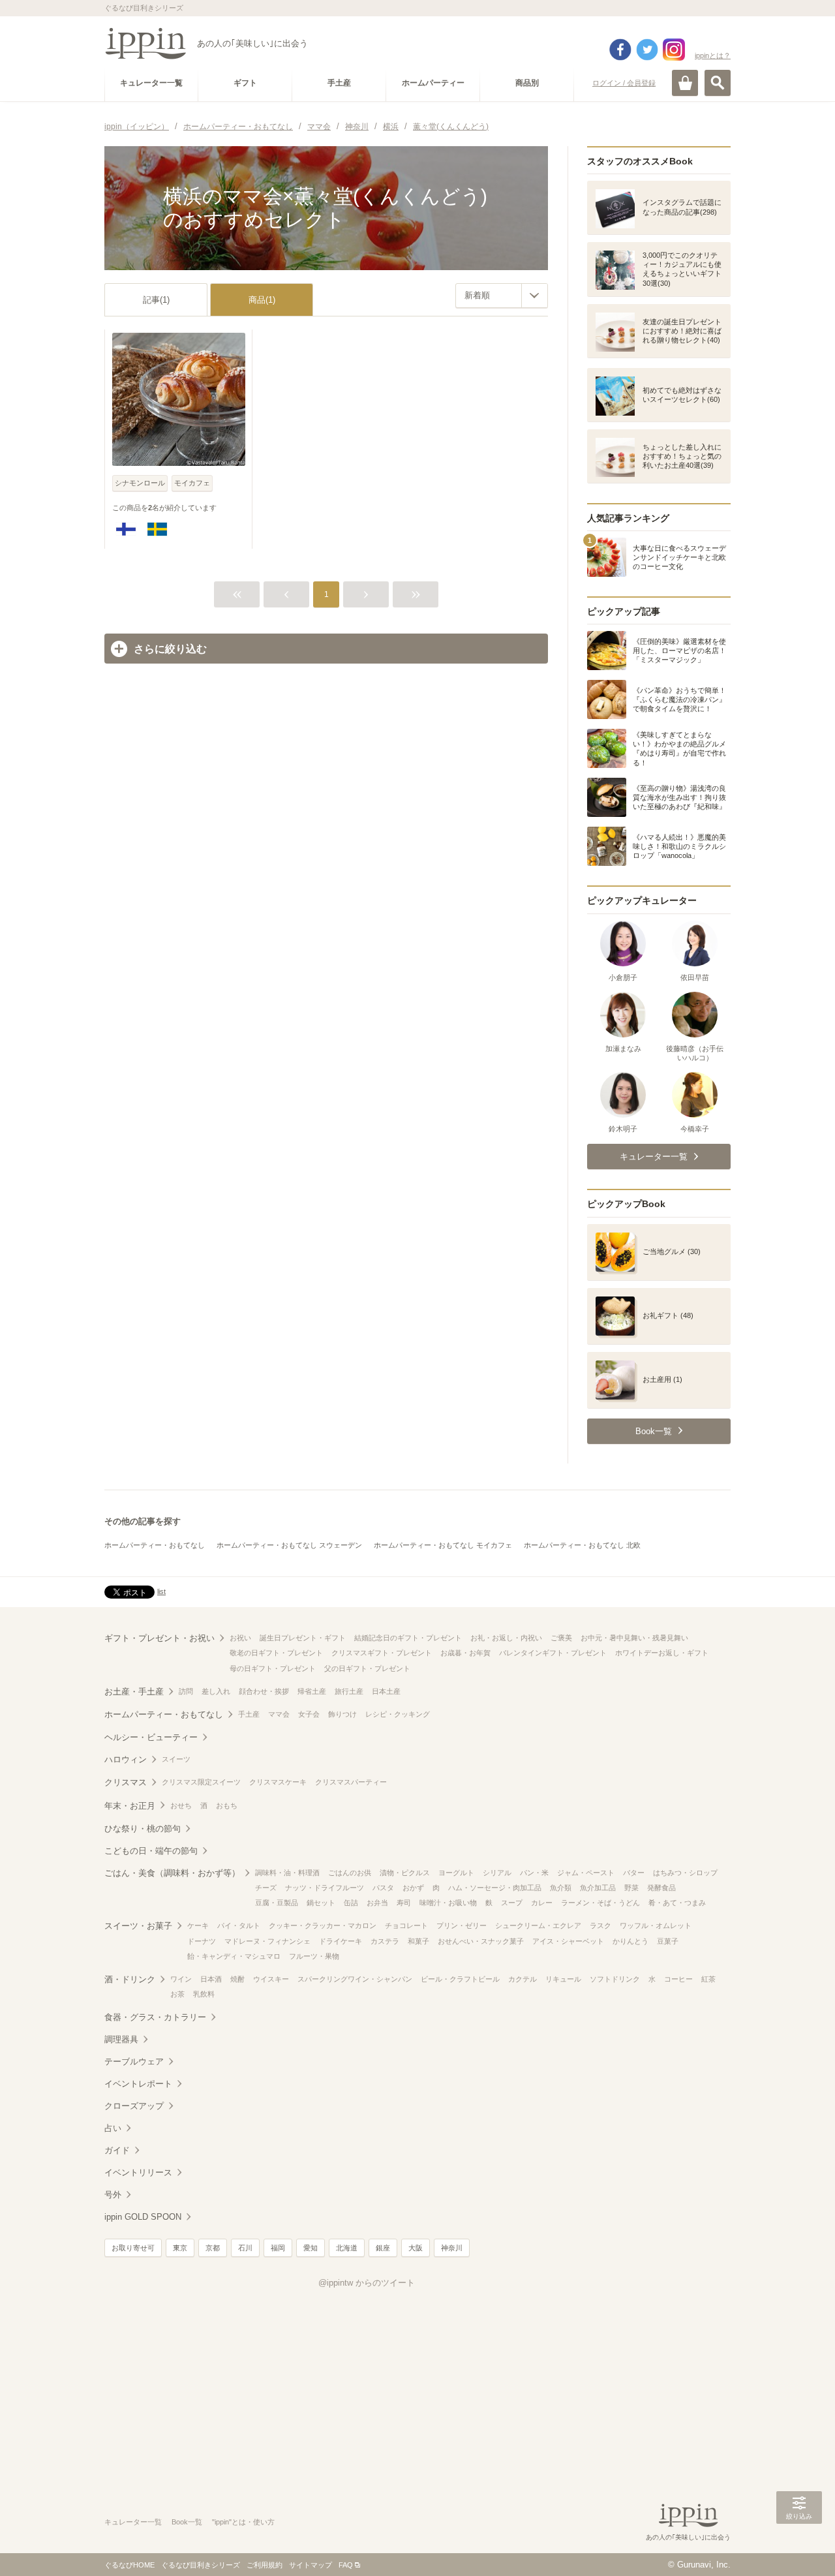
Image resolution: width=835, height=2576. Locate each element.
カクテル (523, 1979)
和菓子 (418, 1941)
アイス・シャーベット (568, 1941)
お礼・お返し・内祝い (506, 1638)
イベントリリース (138, 2172)
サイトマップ (311, 2565)
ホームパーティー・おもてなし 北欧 (582, 1545)
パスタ (383, 1888)
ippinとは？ (713, 55)
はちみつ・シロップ (685, 1873)
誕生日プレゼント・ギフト (303, 1638)
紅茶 (708, 1979)
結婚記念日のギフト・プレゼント (408, 1638)
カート (685, 83)
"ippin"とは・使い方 (243, 2522)
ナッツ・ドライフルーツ (325, 1888)
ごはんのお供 (350, 1873)
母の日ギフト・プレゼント (273, 1668)
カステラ (385, 1941)
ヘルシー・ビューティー (151, 1737)
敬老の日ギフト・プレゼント (276, 1653)
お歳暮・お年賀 (465, 1653)
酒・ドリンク (130, 1979)
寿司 (404, 1903)
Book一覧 (187, 2522)
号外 (113, 2195)
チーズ (266, 1888)
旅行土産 (349, 1691)
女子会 (309, 1714)
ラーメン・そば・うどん (600, 1903)
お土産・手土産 (134, 1692)
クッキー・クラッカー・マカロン (323, 1925)
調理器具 (121, 2039)
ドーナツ (202, 1941)
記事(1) (156, 300)
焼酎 (237, 1979)
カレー (542, 1903)
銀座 (383, 2248)
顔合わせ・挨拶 (264, 1691)
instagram (674, 50)
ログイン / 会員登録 (624, 83)
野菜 (631, 1888)
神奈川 (452, 2248)
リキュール (563, 1979)
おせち (181, 1805)
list (161, 1591)
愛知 (311, 2248)
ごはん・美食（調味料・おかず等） (172, 1873)
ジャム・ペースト (586, 1873)
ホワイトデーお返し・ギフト (662, 1653)
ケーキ (198, 1925)
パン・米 (534, 1873)
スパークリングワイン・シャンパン (355, 1979)
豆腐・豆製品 (277, 1903)
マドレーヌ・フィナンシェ (267, 1941)
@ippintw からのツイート (367, 2283)
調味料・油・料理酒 (287, 1873)
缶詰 (351, 1903)
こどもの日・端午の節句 (151, 1851)
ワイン (181, 1979)
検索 (718, 83)
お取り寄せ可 (133, 2248)
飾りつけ (342, 1714)
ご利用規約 (265, 2565)
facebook (620, 50)
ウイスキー (271, 1979)
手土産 (249, 1714)
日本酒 (211, 1979)
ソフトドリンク (615, 1979)
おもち (227, 1805)
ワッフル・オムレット (656, 1925)
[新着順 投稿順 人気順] (502, 296)
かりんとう (630, 1941)
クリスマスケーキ (278, 1782)
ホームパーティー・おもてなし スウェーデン (289, 1545)
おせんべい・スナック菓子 (481, 1941)
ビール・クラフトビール (460, 1979)
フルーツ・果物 (314, 1956)
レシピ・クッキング (398, 1714)
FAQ (346, 2565)
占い (113, 2128)
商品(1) (262, 300)
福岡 (278, 2248)
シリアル (497, 1873)
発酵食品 (661, 1888)
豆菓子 (668, 1941)
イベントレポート (138, 2084)
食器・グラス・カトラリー (155, 2017)
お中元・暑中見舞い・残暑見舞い (634, 1638)
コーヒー (678, 1979)
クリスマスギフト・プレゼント (382, 1653)
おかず (413, 1888)
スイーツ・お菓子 (138, 1926)
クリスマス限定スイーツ (201, 1782)
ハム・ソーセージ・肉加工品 (495, 1888)
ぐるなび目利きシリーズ (201, 2565)
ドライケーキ (341, 1941)
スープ (512, 1903)
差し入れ (216, 1691)
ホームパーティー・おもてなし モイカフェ (443, 1545)
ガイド (117, 2150)
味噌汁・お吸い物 (448, 1903)
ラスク (600, 1925)
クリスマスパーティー (351, 1782)
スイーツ (176, 1759)
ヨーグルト (456, 1873)
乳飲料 (204, 1994)
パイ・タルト (239, 1925)
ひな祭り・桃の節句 (143, 1829)
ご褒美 (561, 1638)
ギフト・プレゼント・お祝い (159, 1638)
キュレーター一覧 (133, 2522)
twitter (647, 50)
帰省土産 (312, 1691)
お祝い (240, 1638)
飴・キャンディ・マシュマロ (234, 1956)
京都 (213, 2248)
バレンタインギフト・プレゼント (553, 1653)
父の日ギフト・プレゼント (367, 1668)
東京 (180, 2248)
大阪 (416, 2248)
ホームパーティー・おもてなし (155, 1545)
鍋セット (321, 1903)
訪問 (186, 1691)
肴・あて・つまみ (677, 1903)
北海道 (347, 2248)
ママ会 (279, 1714)
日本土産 (386, 1691)
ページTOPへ (799, 2547)
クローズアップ (134, 2106)
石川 (245, 2248)
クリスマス (126, 1782)
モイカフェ (192, 483)
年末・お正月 (130, 1806)
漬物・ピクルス (405, 1873)
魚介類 (561, 1888)
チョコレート (406, 1925)
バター (634, 1873)
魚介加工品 (598, 1888)
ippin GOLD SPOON (143, 2217)
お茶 (177, 1994)
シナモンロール (140, 483)
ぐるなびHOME (129, 2565)
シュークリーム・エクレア (538, 1925)
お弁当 (377, 1903)
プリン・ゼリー (462, 1925)
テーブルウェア (134, 2062)
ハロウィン (126, 1759)
